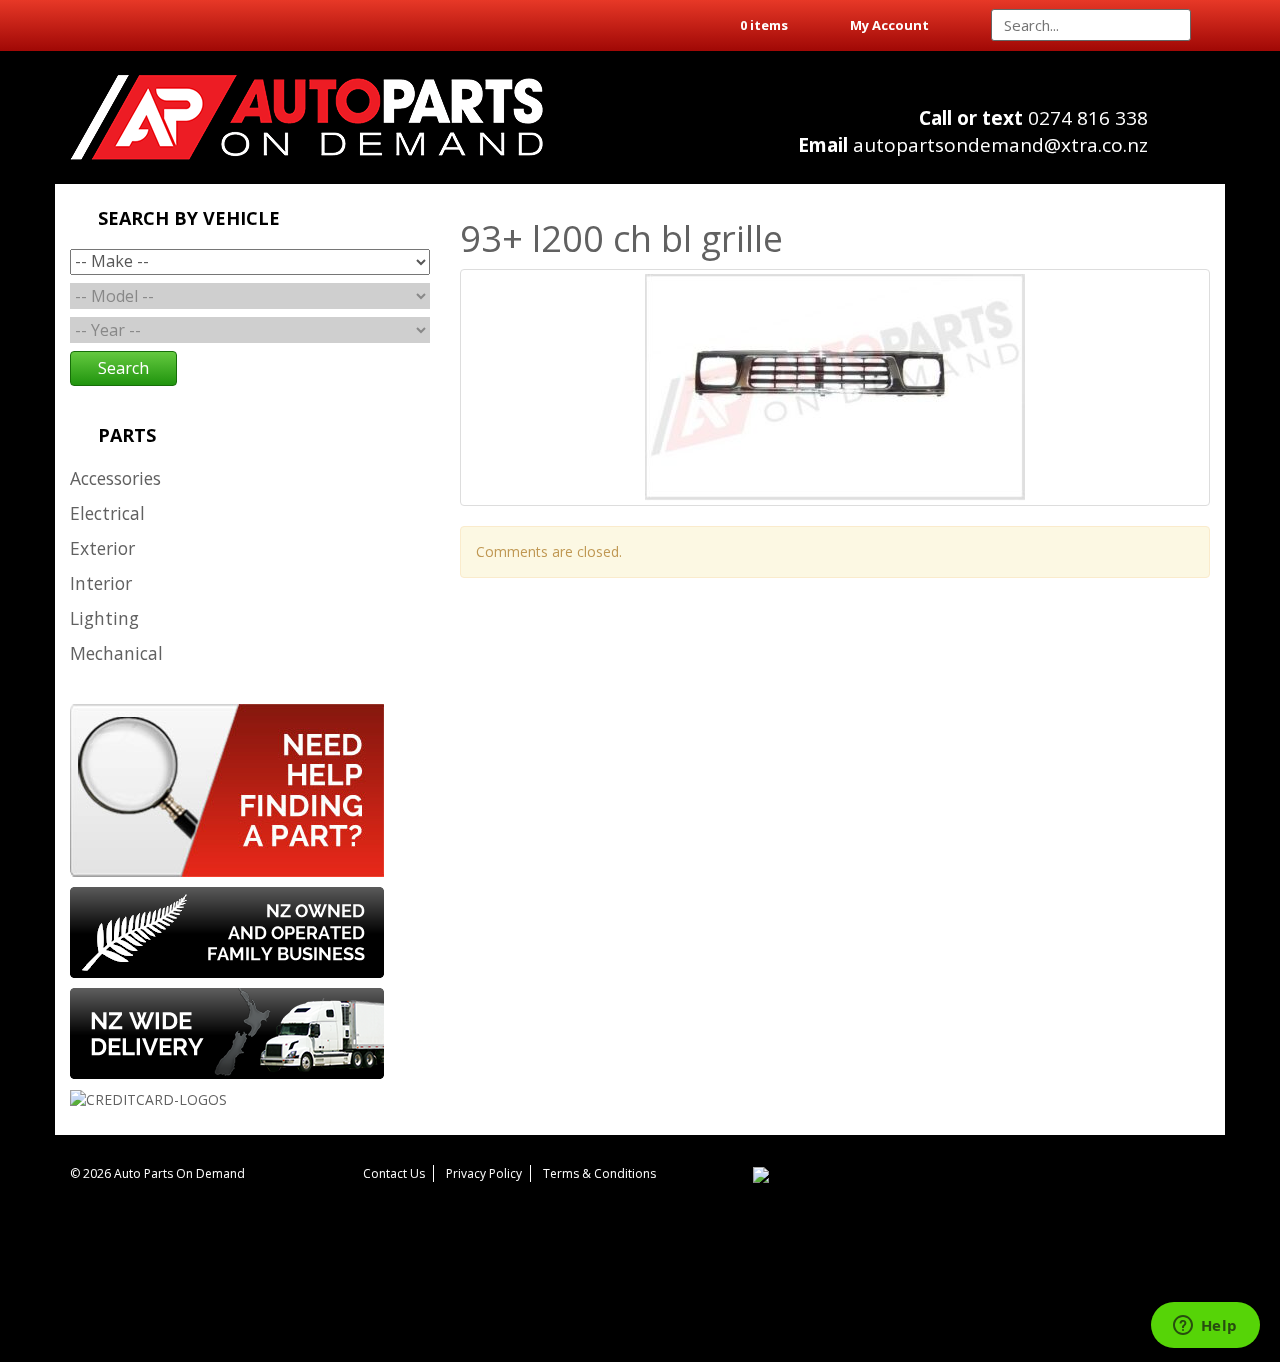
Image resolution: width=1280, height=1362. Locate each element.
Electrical (107, 513)
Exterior (102, 548)
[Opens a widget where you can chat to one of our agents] (1205, 1327)
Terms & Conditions (599, 1173)
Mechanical (116, 653)
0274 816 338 (1033, 118)
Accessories (115, 478)
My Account (889, 25)
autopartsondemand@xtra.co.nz (973, 145)
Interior (101, 583)
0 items (764, 25)
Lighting (104, 618)
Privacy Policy (484, 1173)
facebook (1190, 140)
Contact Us (394, 1173)
